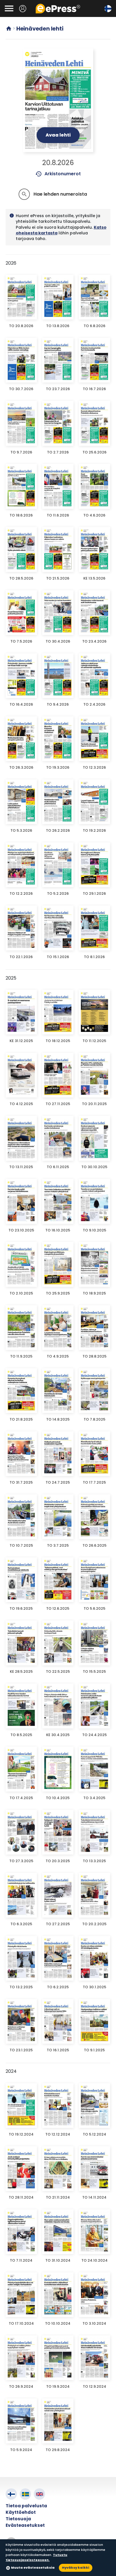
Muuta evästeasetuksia (33, 2568)
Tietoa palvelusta (26, 2506)
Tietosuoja (18, 2519)
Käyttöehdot (21, 2512)
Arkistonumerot (58, 174)
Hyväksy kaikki (76, 2568)
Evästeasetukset (25, 2525)
